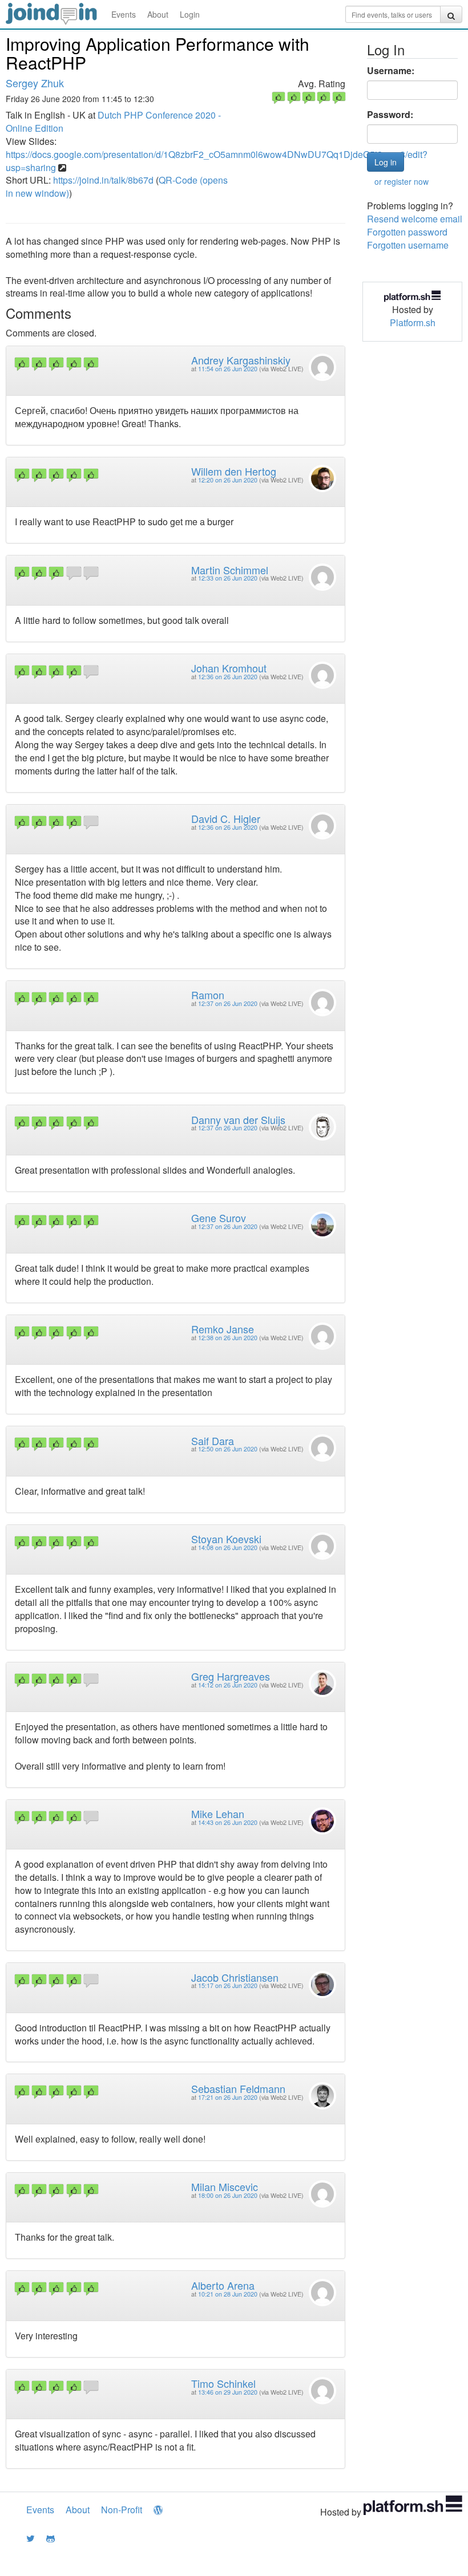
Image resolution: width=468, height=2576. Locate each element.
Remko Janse (223, 1329)
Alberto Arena (223, 2285)
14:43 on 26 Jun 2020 (228, 1822)
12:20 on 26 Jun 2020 (228, 480)
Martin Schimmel (230, 570)
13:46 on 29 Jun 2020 (228, 2392)
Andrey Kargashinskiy (241, 360)
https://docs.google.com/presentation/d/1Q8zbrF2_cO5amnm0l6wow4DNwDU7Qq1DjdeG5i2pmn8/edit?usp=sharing (217, 161)
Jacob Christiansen (235, 1977)
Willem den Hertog (234, 471)
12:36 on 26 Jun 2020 (228, 677)
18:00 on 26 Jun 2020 (228, 2195)
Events (124, 14)
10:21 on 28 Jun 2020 (228, 2294)
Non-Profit (122, 2510)
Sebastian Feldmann (238, 2088)
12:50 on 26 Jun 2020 (228, 1449)
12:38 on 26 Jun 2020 (228, 1338)
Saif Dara (213, 1441)
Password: (390, 115)
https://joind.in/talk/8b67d (103, 180)
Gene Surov (219, 1218)
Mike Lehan (218, 1814)
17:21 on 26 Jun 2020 (228, 2097)
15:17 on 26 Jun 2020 (228, 1985)
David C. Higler (226, 818)
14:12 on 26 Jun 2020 (228, 1685)
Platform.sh (413, 322)
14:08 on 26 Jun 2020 (228, 1547)
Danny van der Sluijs (238, 1119)
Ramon (208, 995)
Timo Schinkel (223, 2383)
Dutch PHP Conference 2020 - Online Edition (113, 121)
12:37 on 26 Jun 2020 (228, 1003)
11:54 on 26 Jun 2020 (228, 369)
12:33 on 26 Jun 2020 (228, 578)
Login (190, 14)
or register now (402, 181)
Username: (391, 71)
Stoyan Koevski (226, 1539)
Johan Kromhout (229, 668)
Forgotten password (407, 232)
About (158, 14)
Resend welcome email (415, 219)
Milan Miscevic (225, 2186)
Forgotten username (408, 245)
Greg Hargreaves (231, 1676)
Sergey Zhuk (35, 83)
